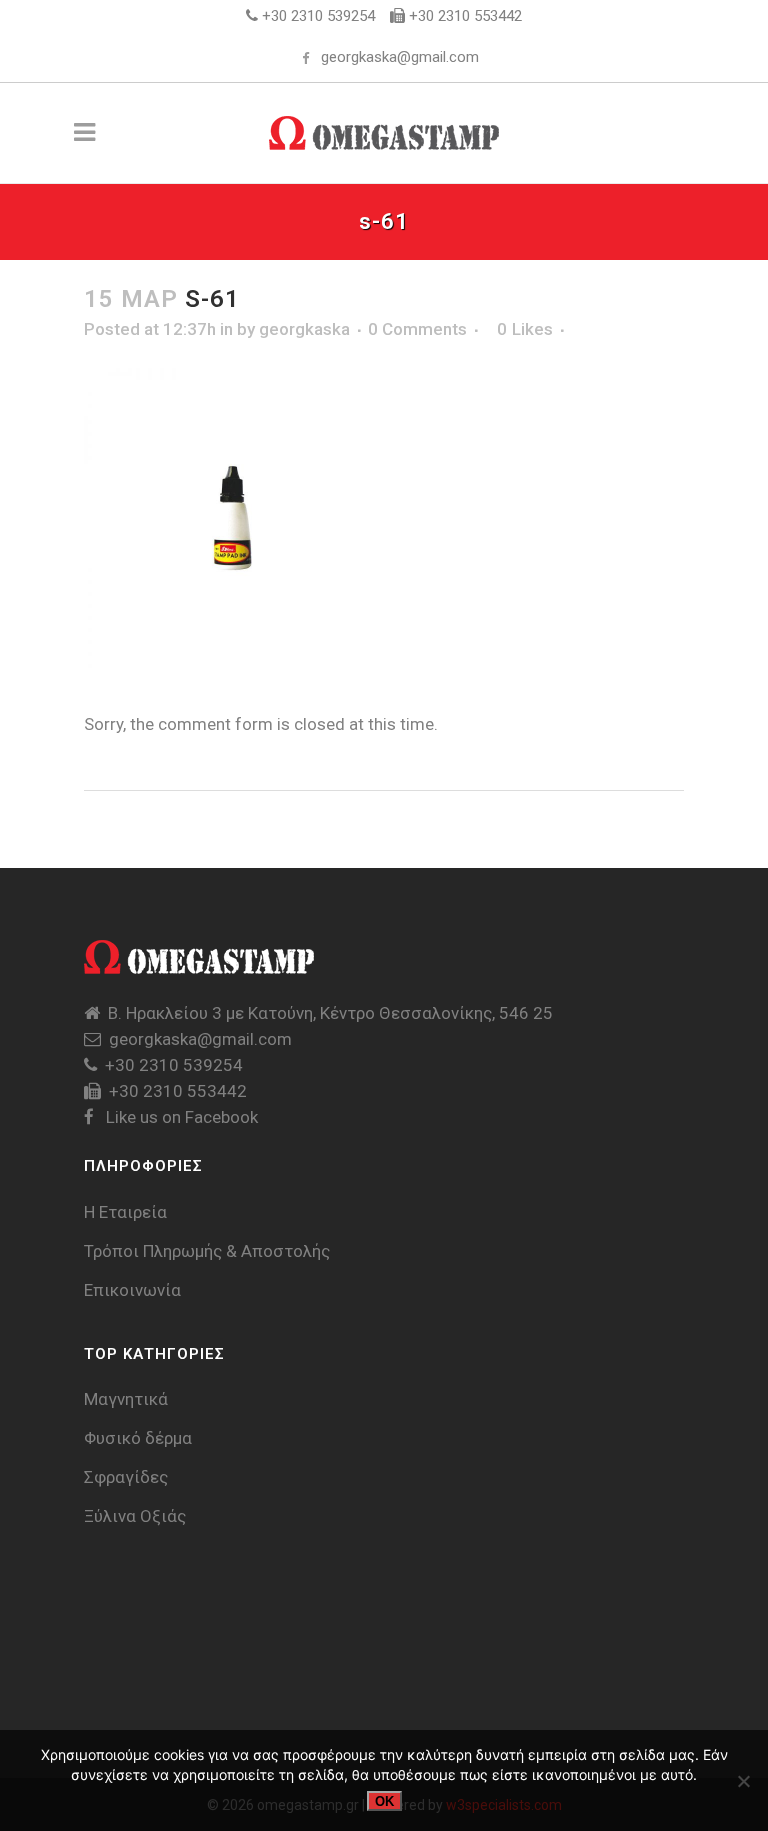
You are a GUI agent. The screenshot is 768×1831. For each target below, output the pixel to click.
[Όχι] (743, 1781)
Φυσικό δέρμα (138, 1438)
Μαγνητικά (126, 1399)
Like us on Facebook (180, 1117)
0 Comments (417, 329)
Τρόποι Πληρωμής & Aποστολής (207, 1251)
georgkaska (304, 329)
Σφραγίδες (126, 1477)
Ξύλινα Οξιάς (135, 1516)
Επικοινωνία (132, 1290)
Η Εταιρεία (125, 1212)
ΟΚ (384, 1801)
